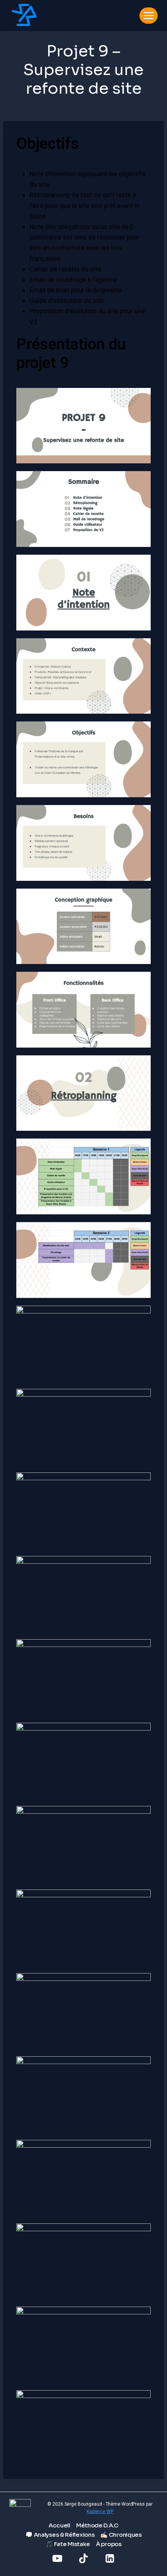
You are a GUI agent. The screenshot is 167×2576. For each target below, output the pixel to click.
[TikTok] (84, 2558)
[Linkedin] (110, 2558)
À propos (109, 2544)
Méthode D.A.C (97, 2525)
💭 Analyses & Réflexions (60, 2535)
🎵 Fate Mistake (68, 2544)
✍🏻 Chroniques (121, 2535)
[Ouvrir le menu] (149, 15)
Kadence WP (100, 2511)
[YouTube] (57, 2558)
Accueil (59, 2525)
